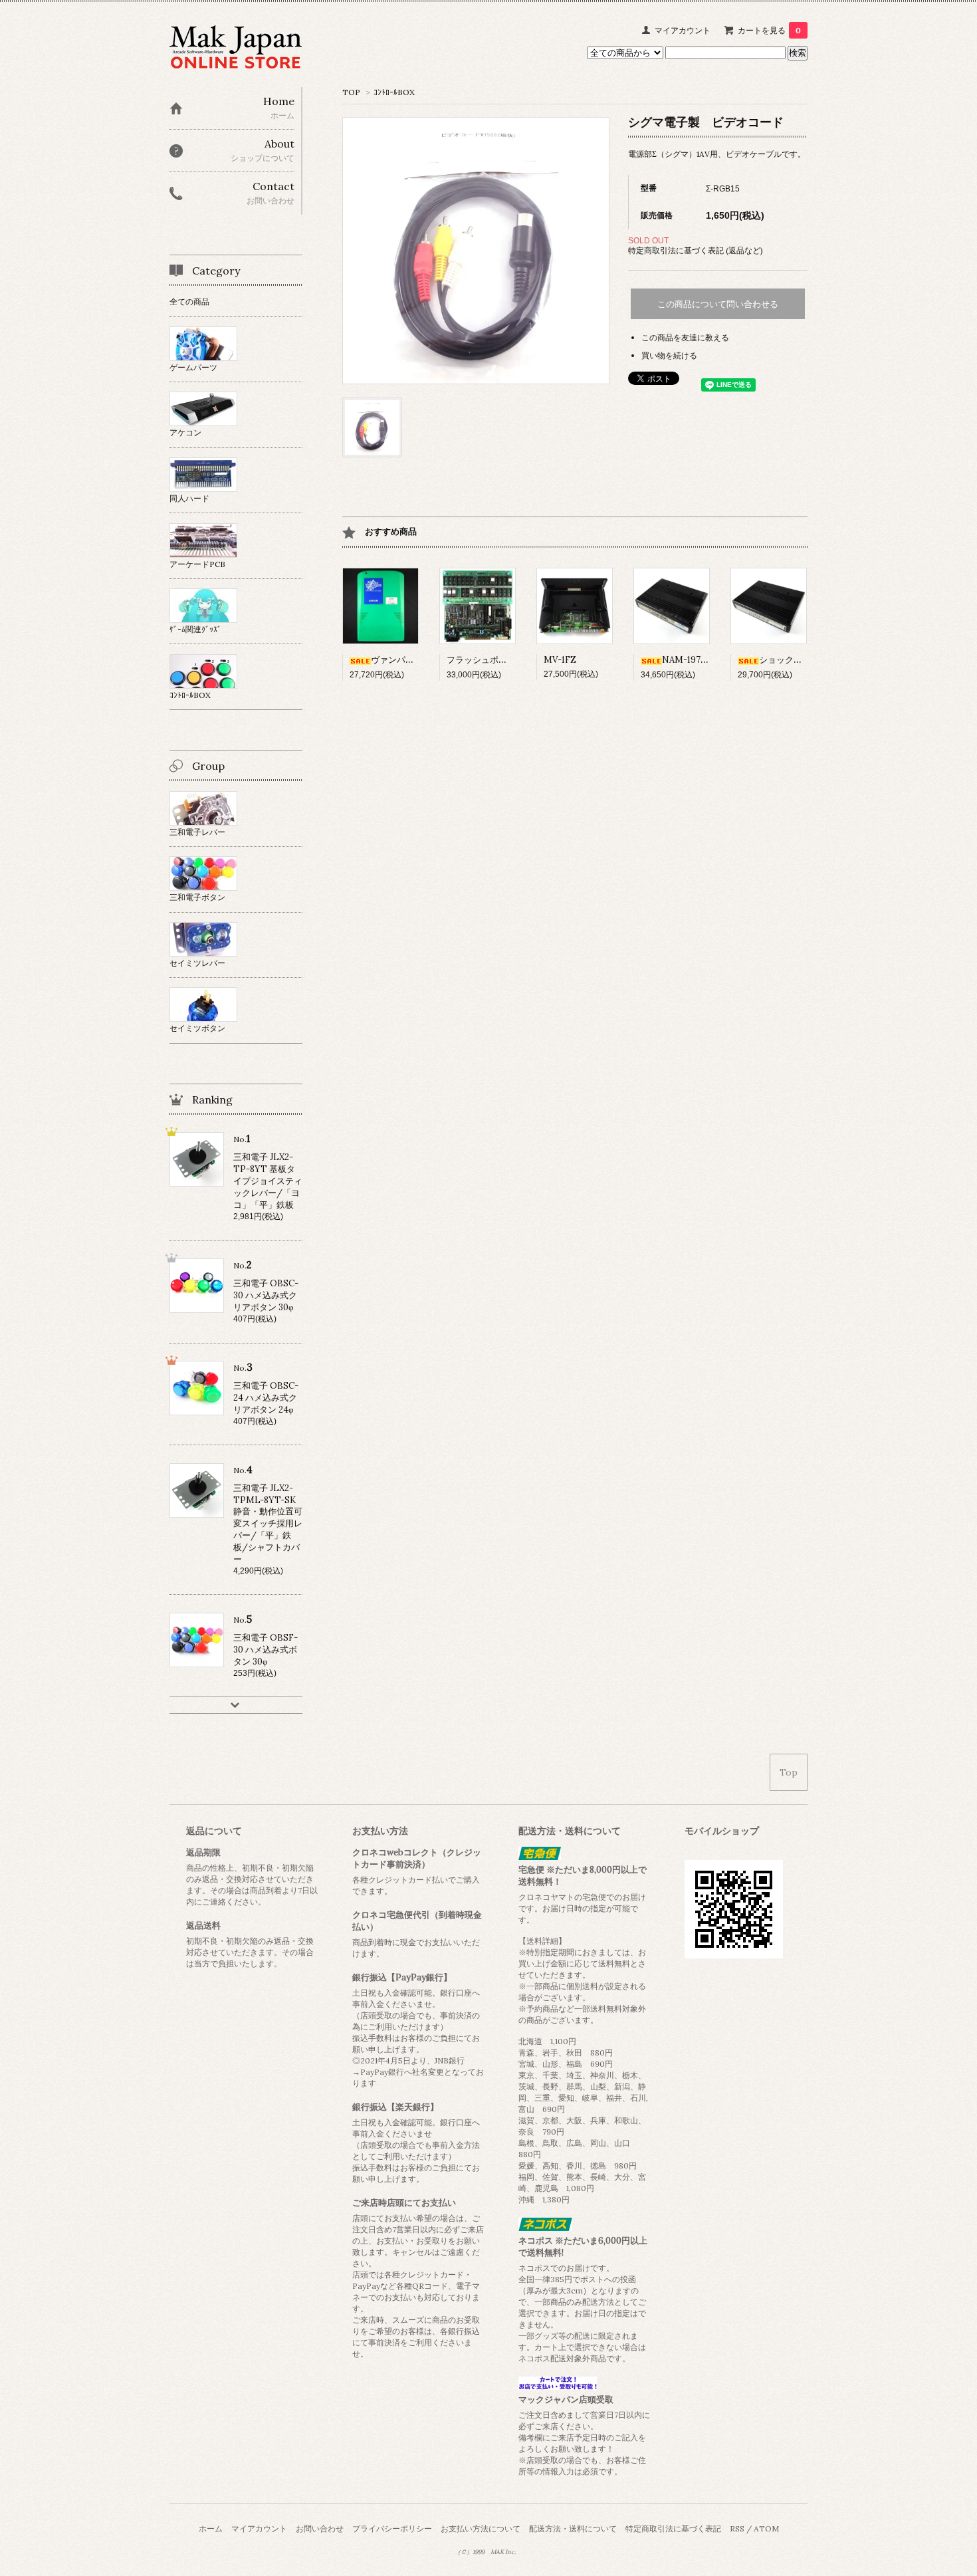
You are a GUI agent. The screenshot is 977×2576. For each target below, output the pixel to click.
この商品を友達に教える (685, 337)
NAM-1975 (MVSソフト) (710, 660)
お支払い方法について (481, 2528)
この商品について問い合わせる (718, 304)
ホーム (211, 2528)
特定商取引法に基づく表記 (673, 2528)
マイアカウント (683, 30)
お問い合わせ (320, 2528)
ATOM (766, 2528)
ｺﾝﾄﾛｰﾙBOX (394, 92)
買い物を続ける (669, 355)
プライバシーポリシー (392, 2528)
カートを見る (769, 30)
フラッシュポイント (486, 660)
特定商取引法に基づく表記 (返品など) (696, 250)
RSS (737, 2528)
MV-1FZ (560, 660)
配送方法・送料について (573, 2528)
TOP (351, 92)
